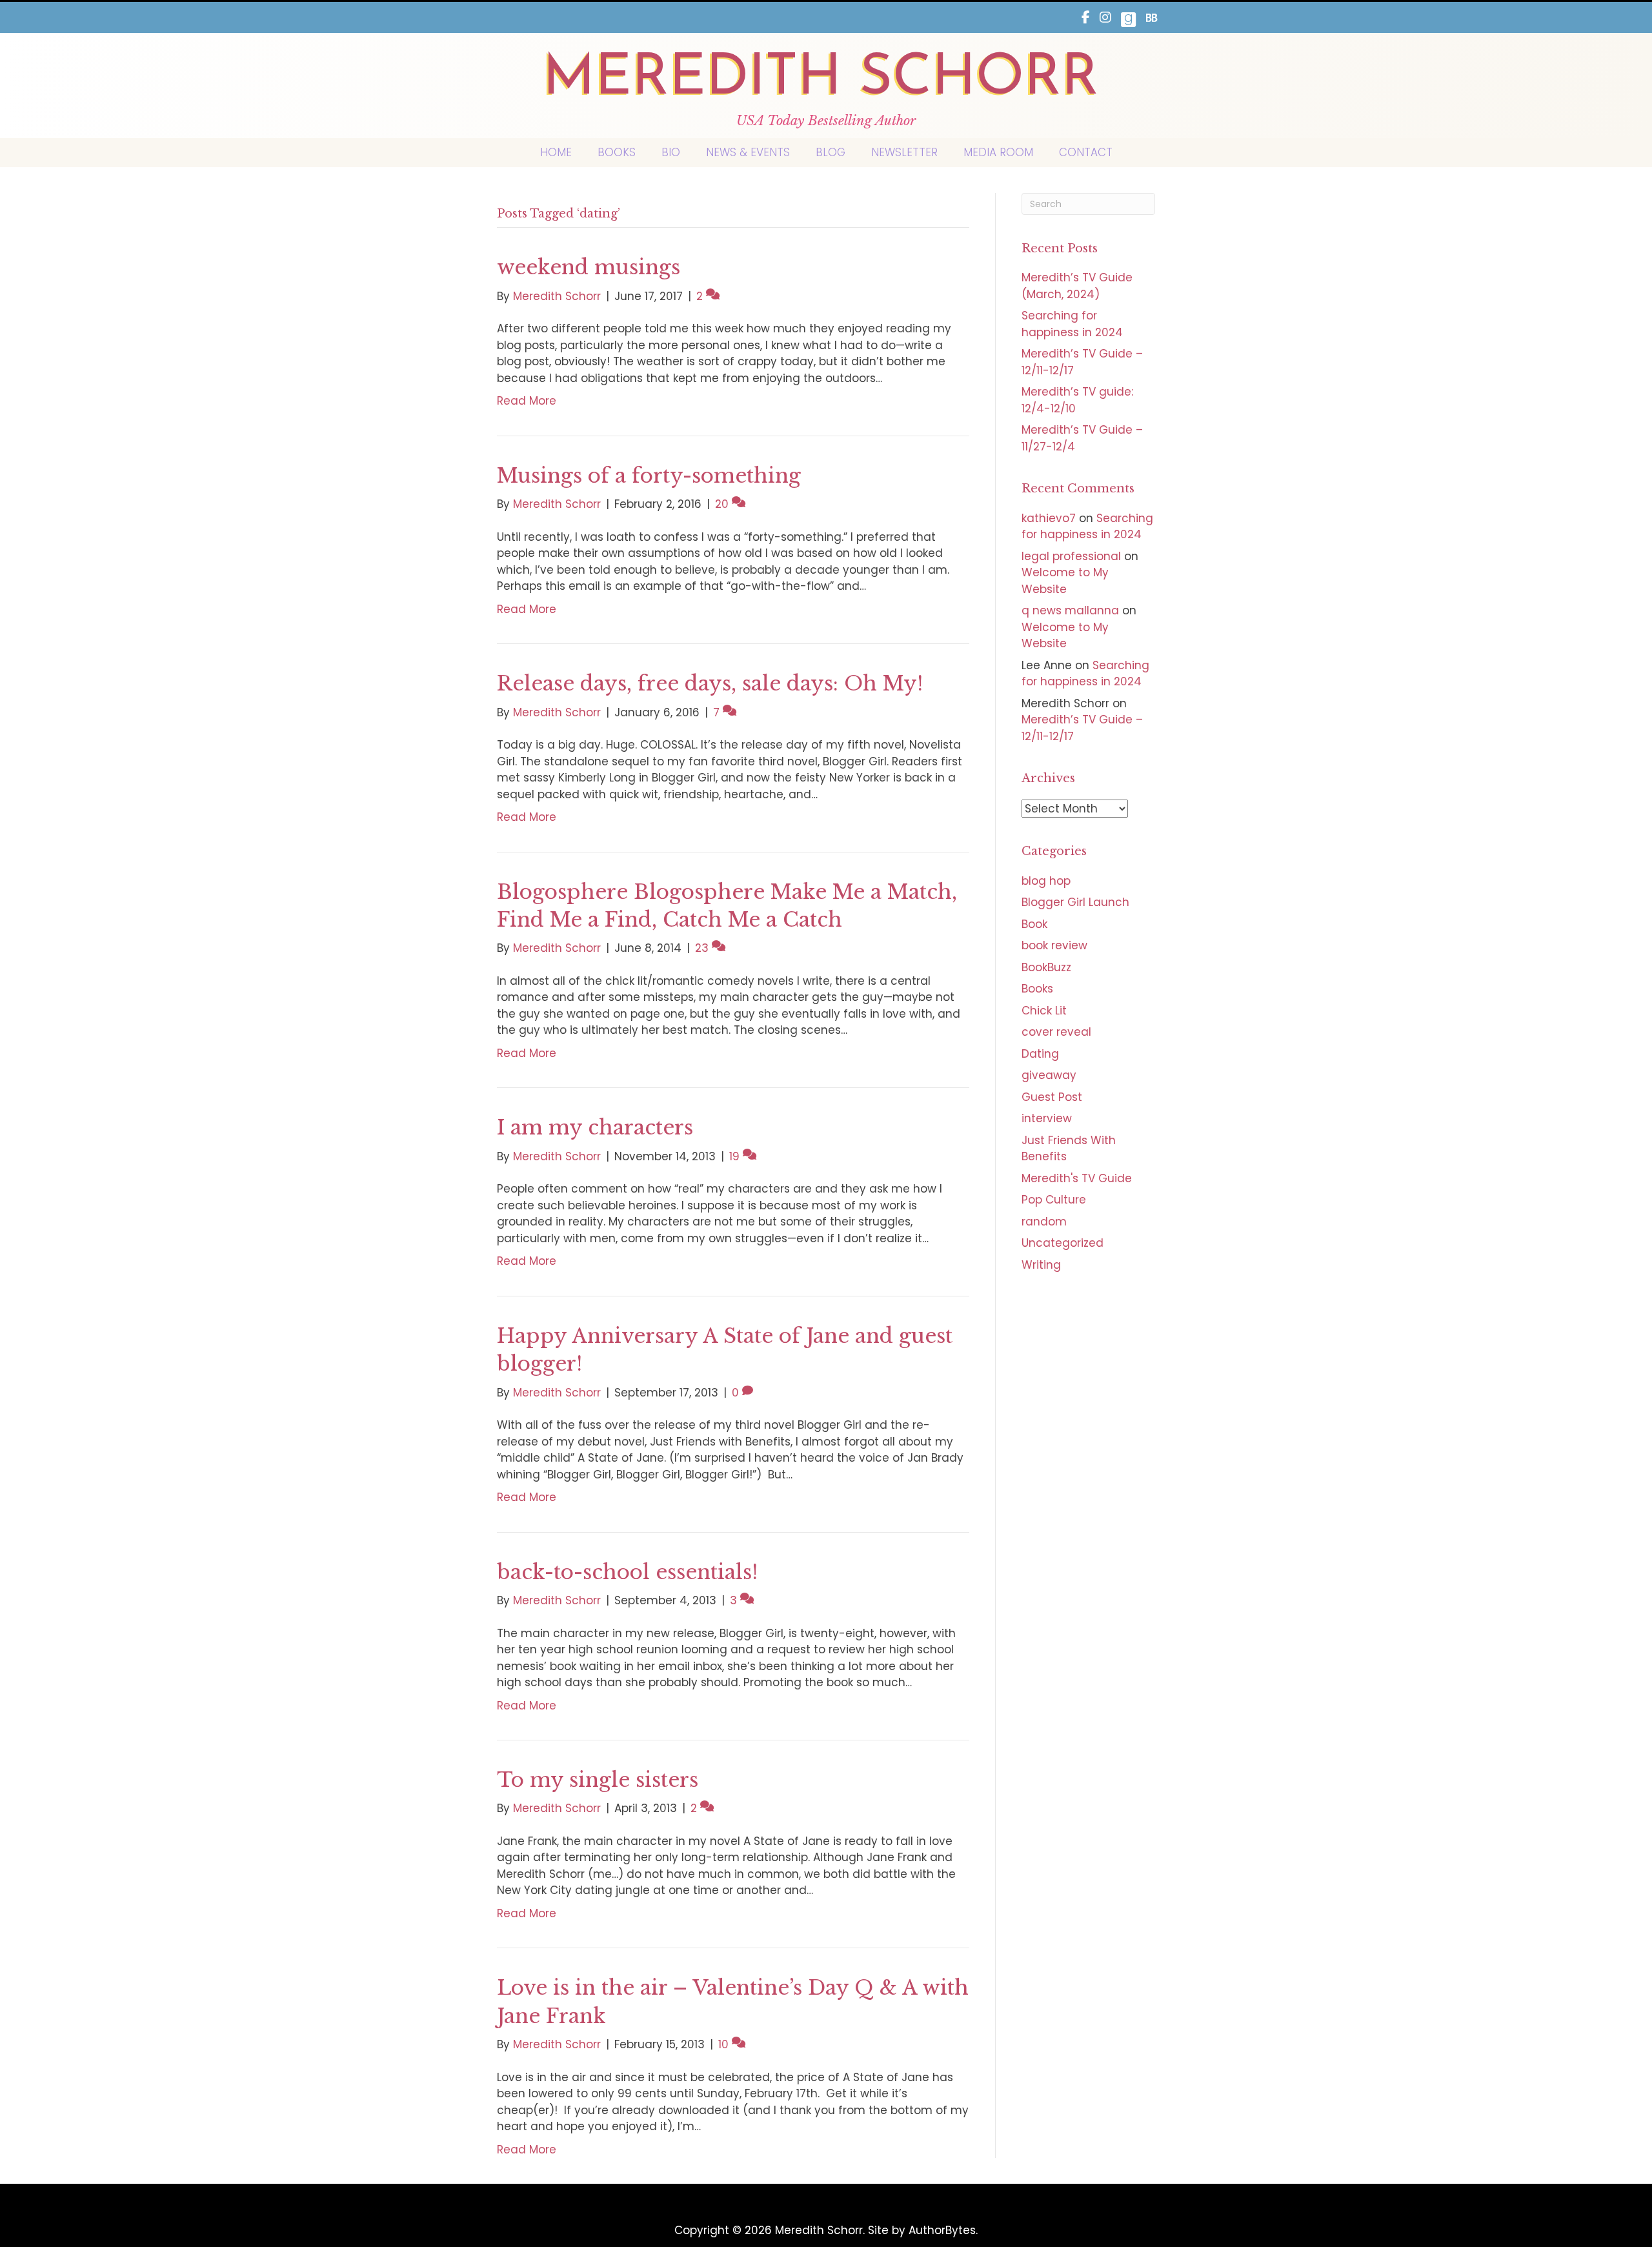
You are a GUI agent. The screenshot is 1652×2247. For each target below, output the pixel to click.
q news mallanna (1070, 610)
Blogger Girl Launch (1075, 902)
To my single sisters (598, 1780)
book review (1054, 945)
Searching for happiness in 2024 (1072, 324)
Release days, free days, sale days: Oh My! (710, 683)
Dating (1040, 1054)
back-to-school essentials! (627, 1572)
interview (1047, 1118)
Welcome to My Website (1065, 581)
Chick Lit (1044, 1011)
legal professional (1071, 556)
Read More (527, 401)
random (1044, 1222)
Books (1037, 989)
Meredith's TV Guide (1077, 1178)
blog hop (1046, 881)
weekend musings (589, 267)
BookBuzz (1046, 967)
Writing (1041, 1265)
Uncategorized (1063, 1243)
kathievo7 (1049, 518)
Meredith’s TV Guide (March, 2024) (1077, 286)
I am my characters (595, 1127)
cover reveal (1056, 1032)
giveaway (1049, 1075)
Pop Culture (1054, 1200)
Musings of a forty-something (649, 476)
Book (1034, 924)
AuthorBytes (942, 2230)
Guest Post (1052, 1097)
